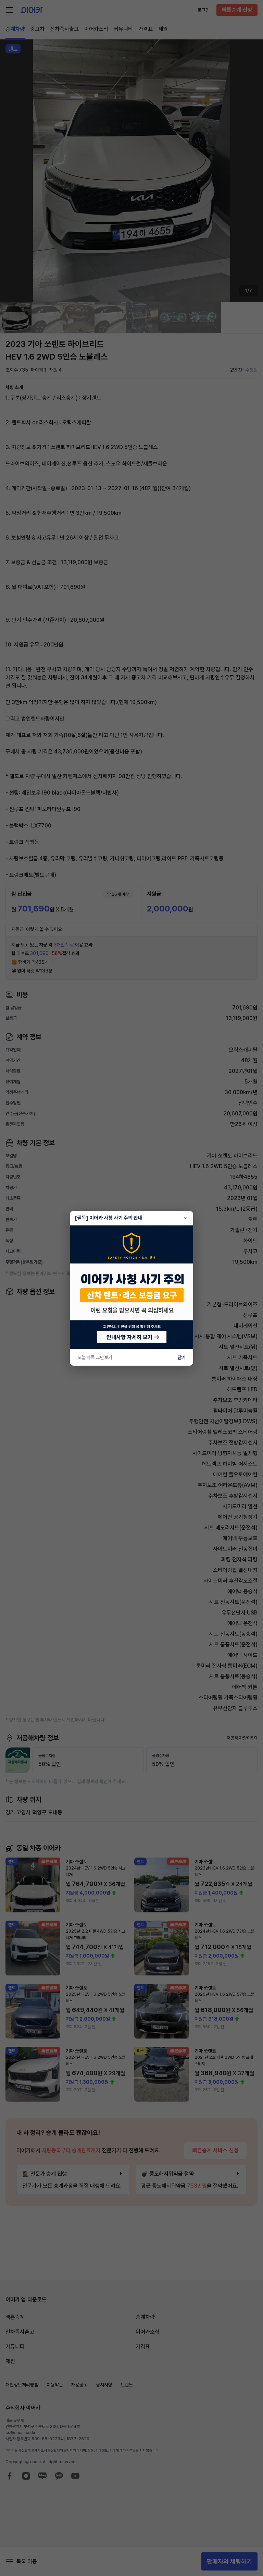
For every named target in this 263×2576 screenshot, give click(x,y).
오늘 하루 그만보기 (95, 1357)
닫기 (181, 1357)
